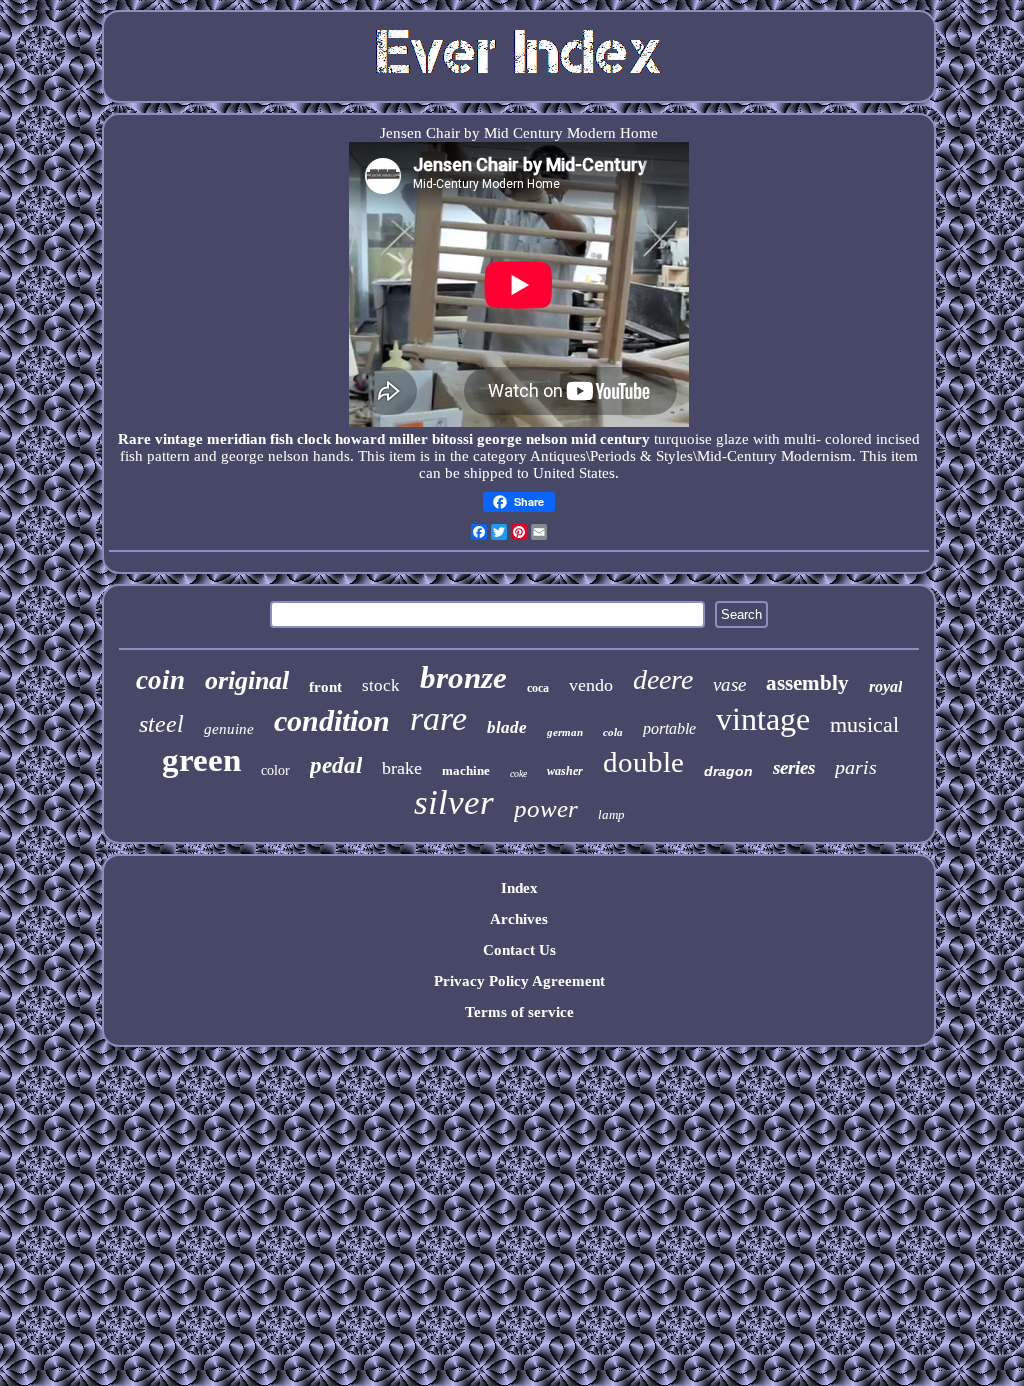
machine (466, 770)
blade (507, 727)
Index (519, 888)
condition (332, 720)
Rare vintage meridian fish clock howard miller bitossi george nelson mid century (384, 439)
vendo (591, 685)
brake (402, 768)
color (275, 770)
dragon (728, 771)
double (643, 762)
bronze (463, 677)
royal (885, 686)
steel (161, 724)
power (546, 808)
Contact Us (519, 950)
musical (864, 724)
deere (663, 679)
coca (538, 688)
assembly (807, 683)
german (565, 732)
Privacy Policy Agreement (519, 981)
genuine (229, 729)
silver (454, 802)
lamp (611, 814)
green (201, 760)
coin (160, 680)
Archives (519, 919)
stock (381, 685)
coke (518, 773)
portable (669, 728)
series (794, 767)
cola (613, 732)
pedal (336, 765)
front (325, 687)
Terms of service (519, 1012)
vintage (763, 719)
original (247, 680)
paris (856, 767)
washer (565, 771)
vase (729, 684)
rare (438, 718)
